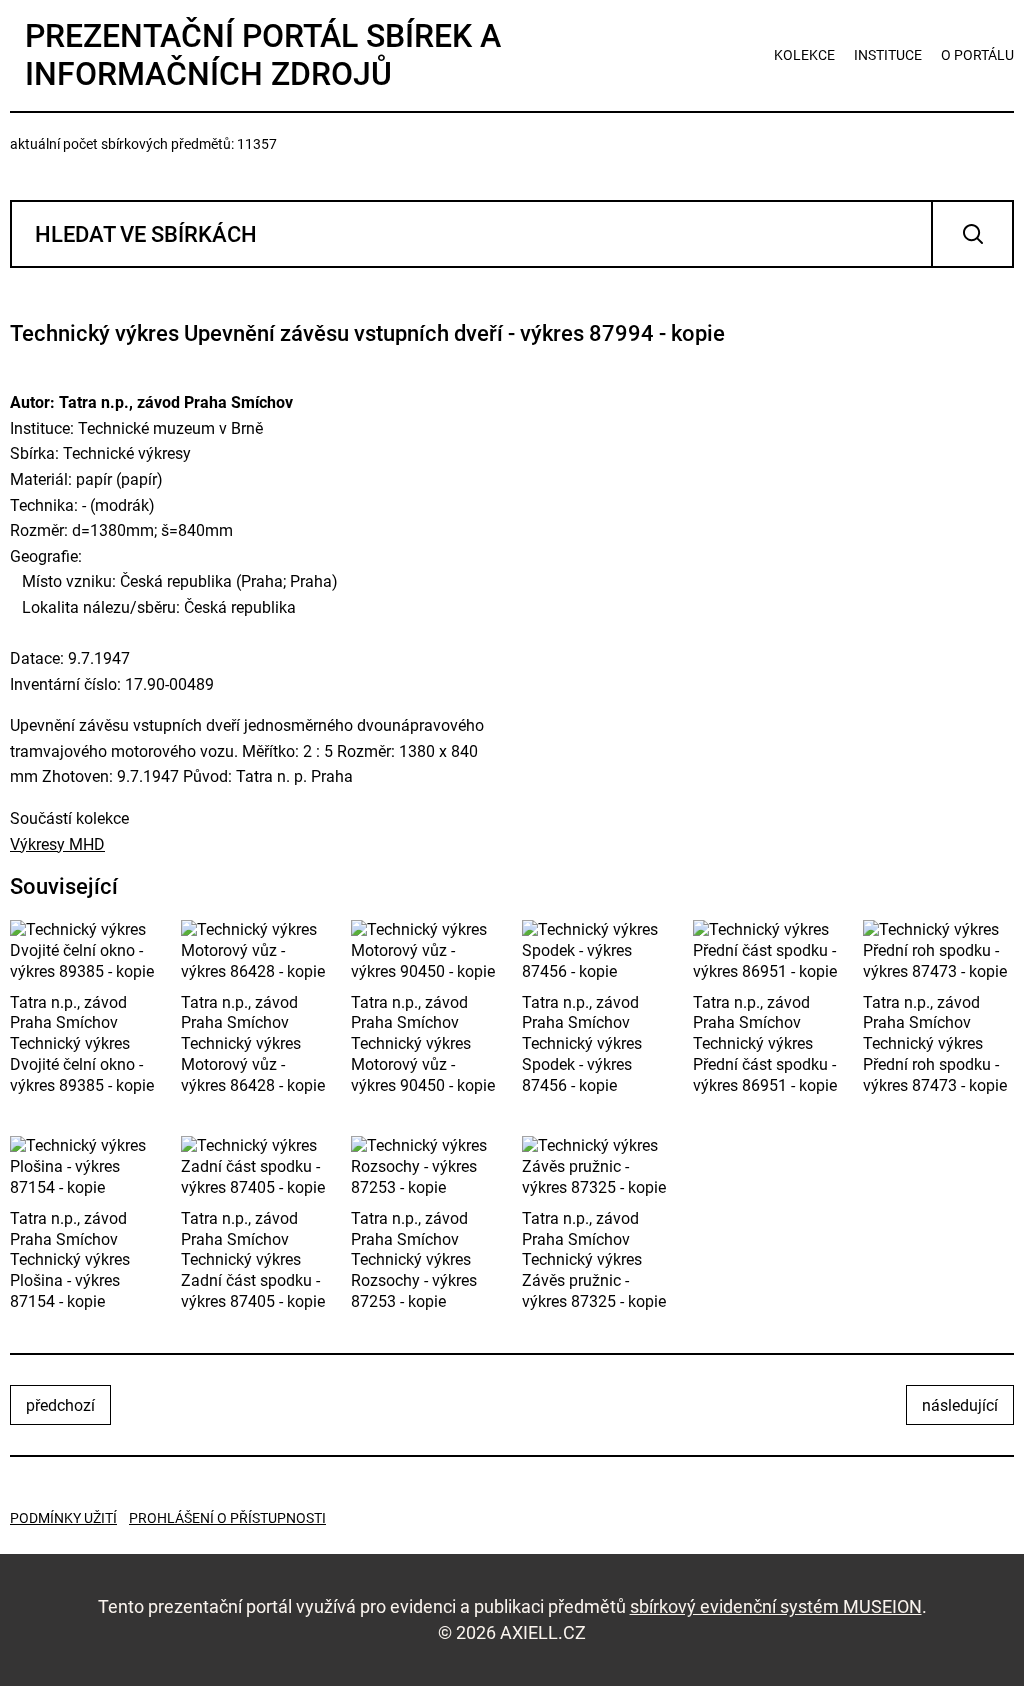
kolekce (804, 55)
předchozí (60, 1405)
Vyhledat (972, 234)
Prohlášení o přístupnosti (227, 1518)
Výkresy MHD (57, 844)
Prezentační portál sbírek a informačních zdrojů (263, 55)
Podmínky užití (63, 1518)
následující (960, 1405)
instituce (888, 55)
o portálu (977, 55)
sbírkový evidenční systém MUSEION (776, 1606)
